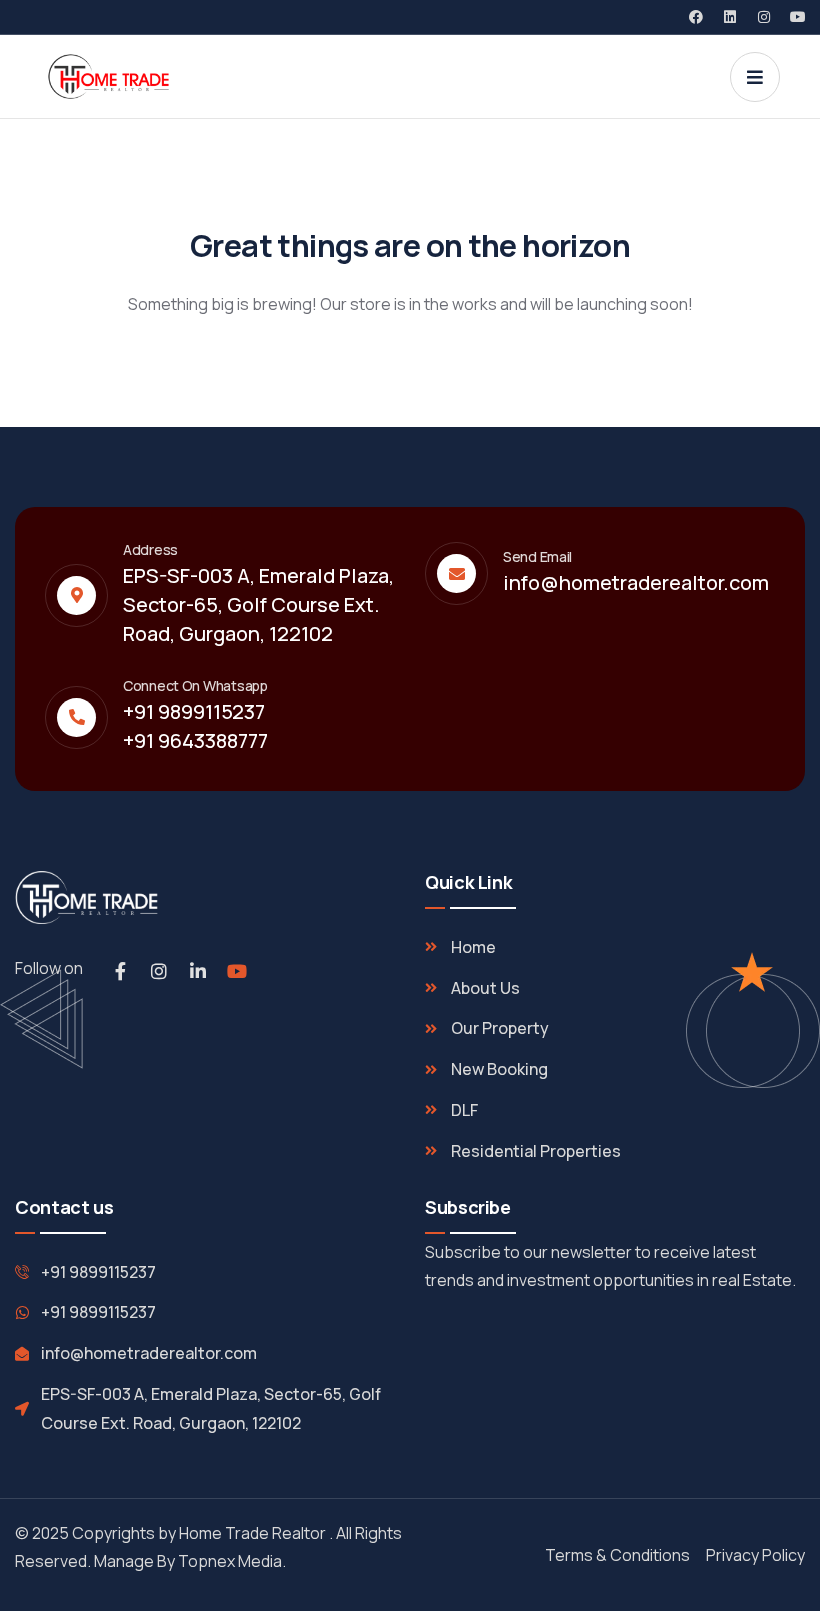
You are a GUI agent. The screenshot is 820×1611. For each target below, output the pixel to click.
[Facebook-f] (120, 971)
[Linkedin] (730, 17)
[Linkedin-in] (198, 971)
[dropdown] (755, 77)
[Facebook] (696, 17)
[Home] (108, 76)
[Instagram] (764, 17)
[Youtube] (798, 17)
